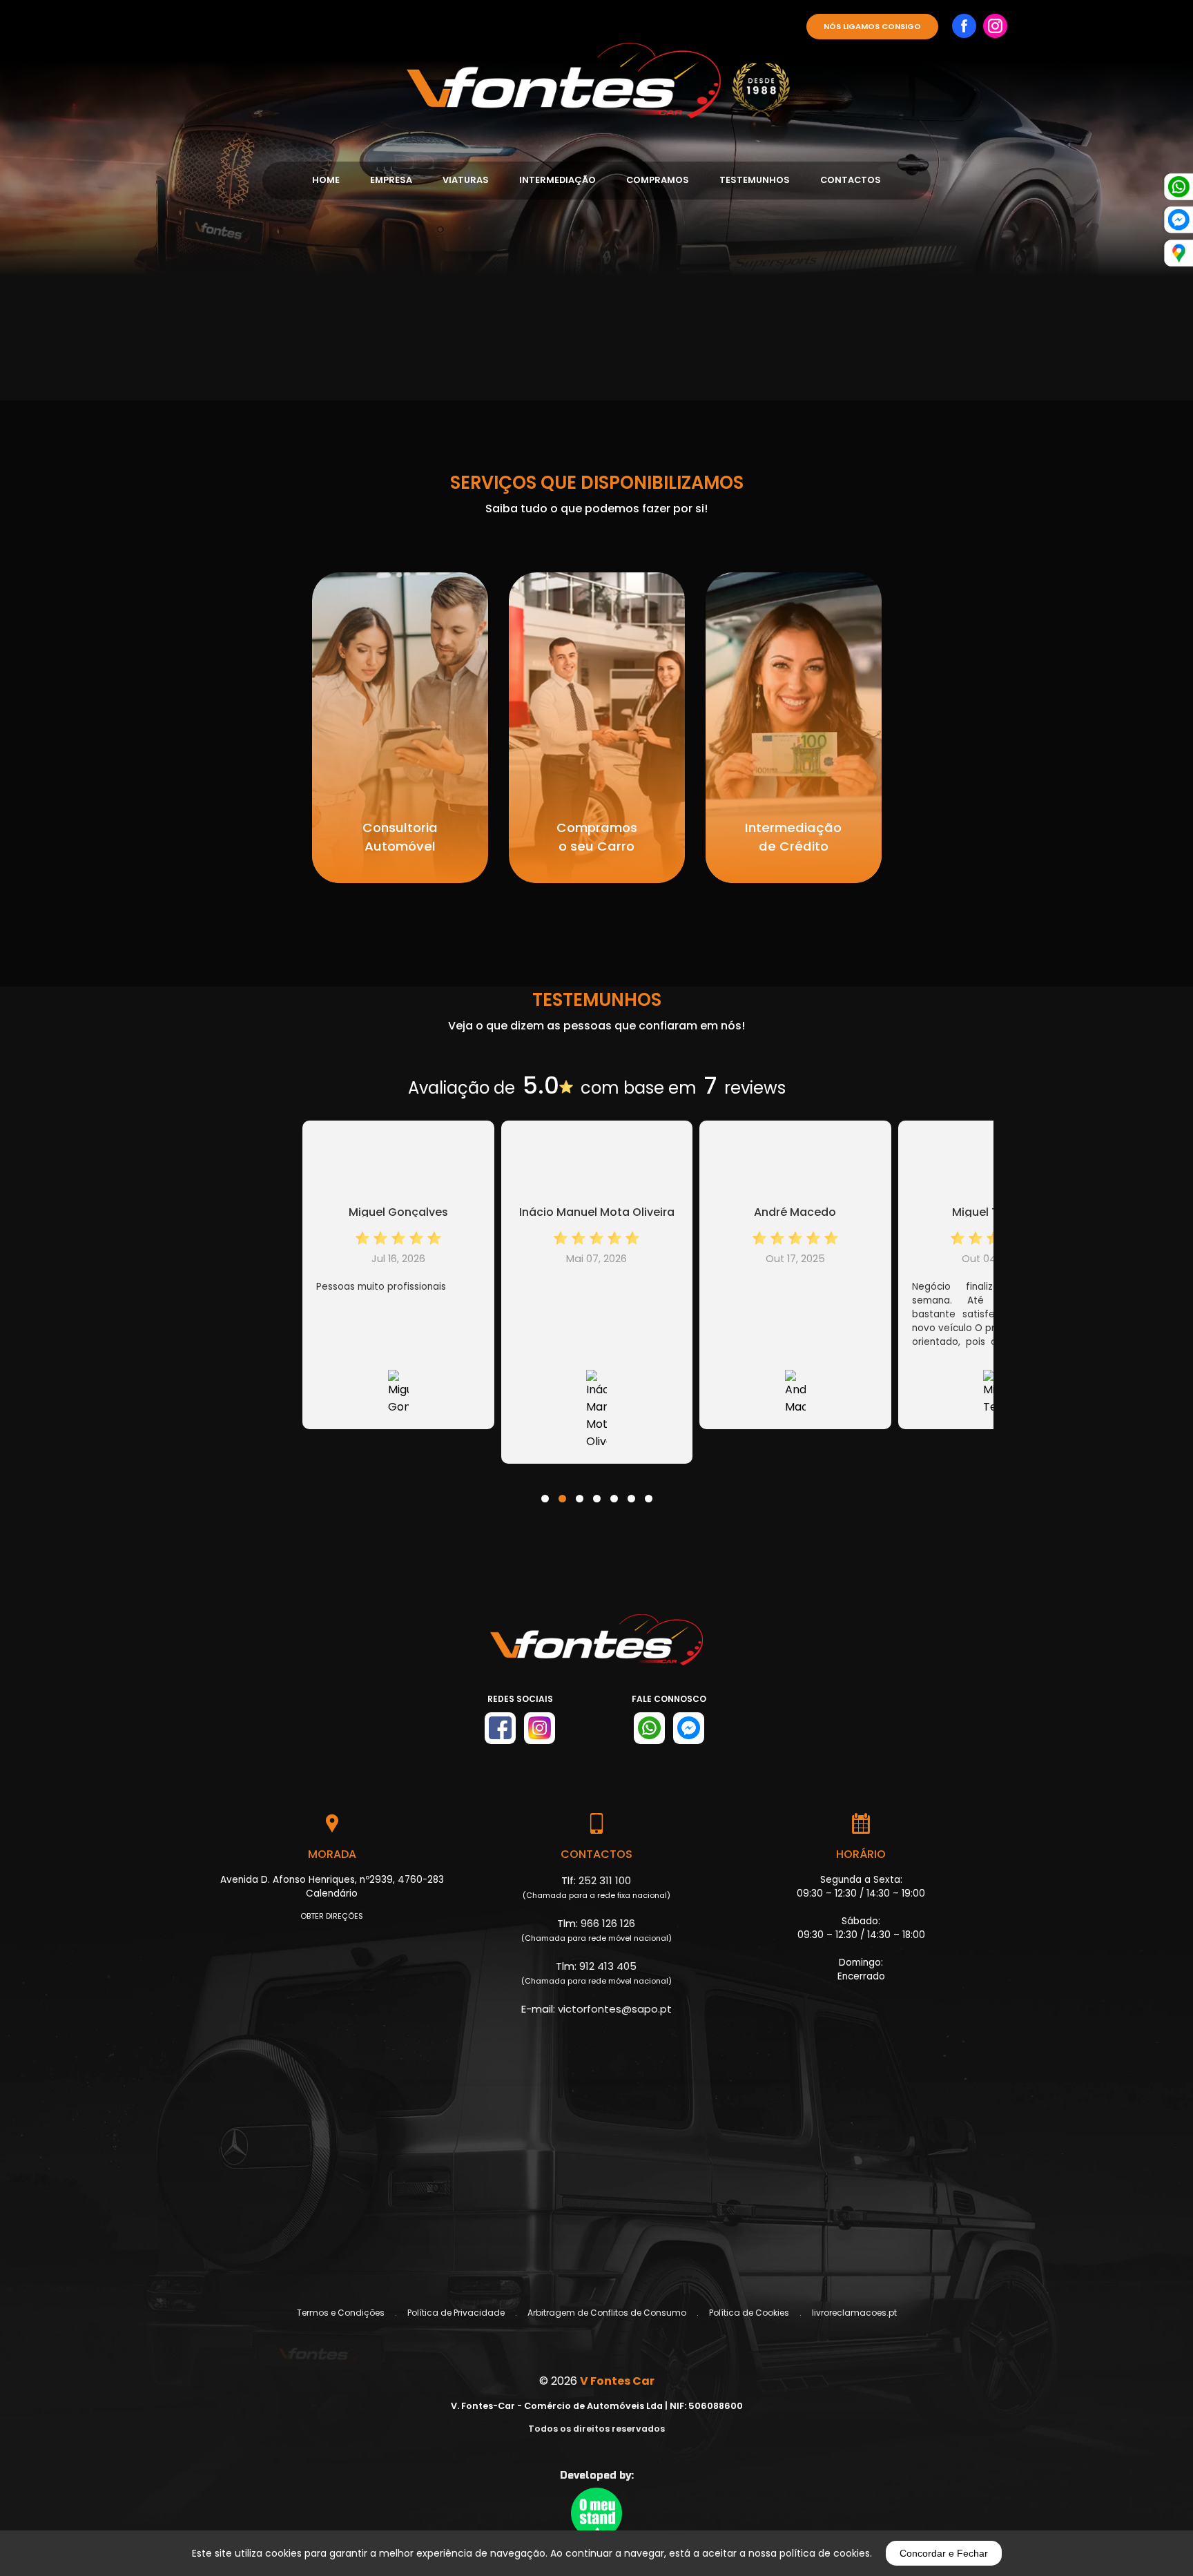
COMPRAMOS (658, 180)
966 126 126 (608, 1923)
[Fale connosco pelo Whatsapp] (649, 1728)
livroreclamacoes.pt (854, 2313)
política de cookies (825, 2553)
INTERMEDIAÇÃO (557, 180)
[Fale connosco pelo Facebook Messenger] (689, 1728)
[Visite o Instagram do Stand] (540, 1728)
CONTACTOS (851, 180)
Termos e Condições (341, 2313)
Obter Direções (332, 1916)
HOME (326, 180)
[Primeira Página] (596, 64)
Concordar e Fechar (944, 2553)
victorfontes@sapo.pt (615, 2009)
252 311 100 (605, 1880)
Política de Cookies (749, 2313)
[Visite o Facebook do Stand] (500, 1728)
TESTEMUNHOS (755, 180)
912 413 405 (608, 1966)
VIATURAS (466, 180)
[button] (545, 1490)
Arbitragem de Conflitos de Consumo (607, 2313)
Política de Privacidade (456, 2313)
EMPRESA (391, 180)
